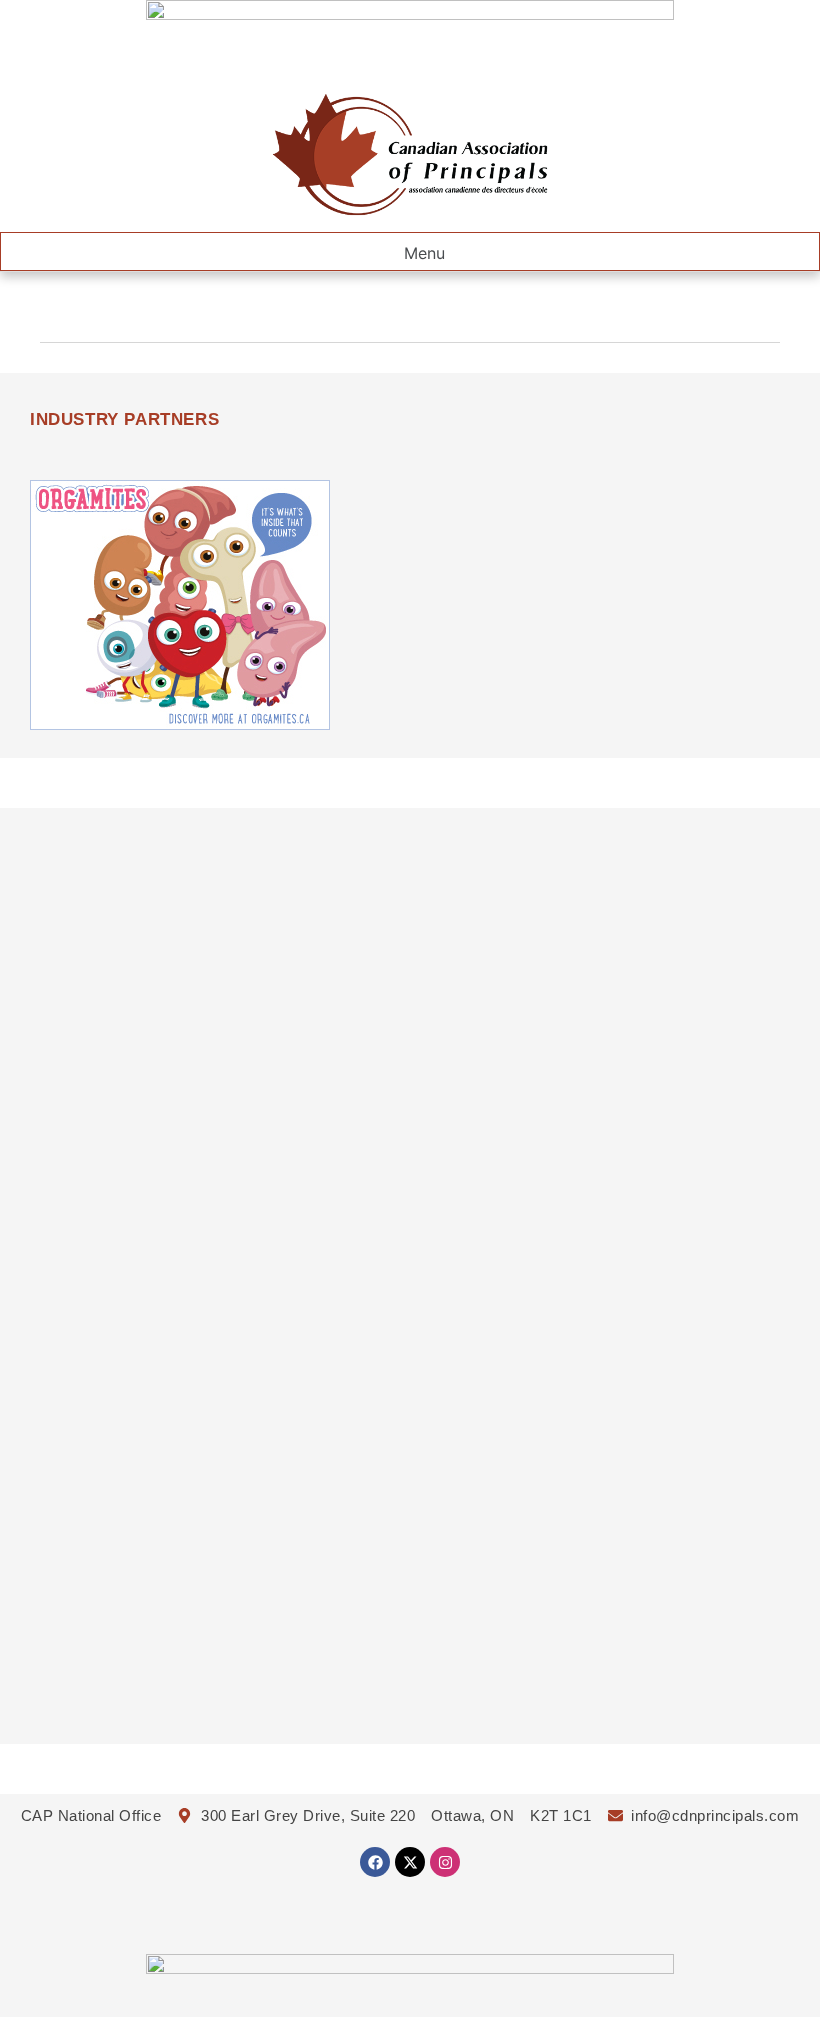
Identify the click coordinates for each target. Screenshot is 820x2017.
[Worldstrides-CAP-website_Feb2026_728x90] (410, 1968)
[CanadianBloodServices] (180, 724)
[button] (410, 251)
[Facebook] (375, 1862)
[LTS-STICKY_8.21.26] (410, 14)
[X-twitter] (410, 1862)
